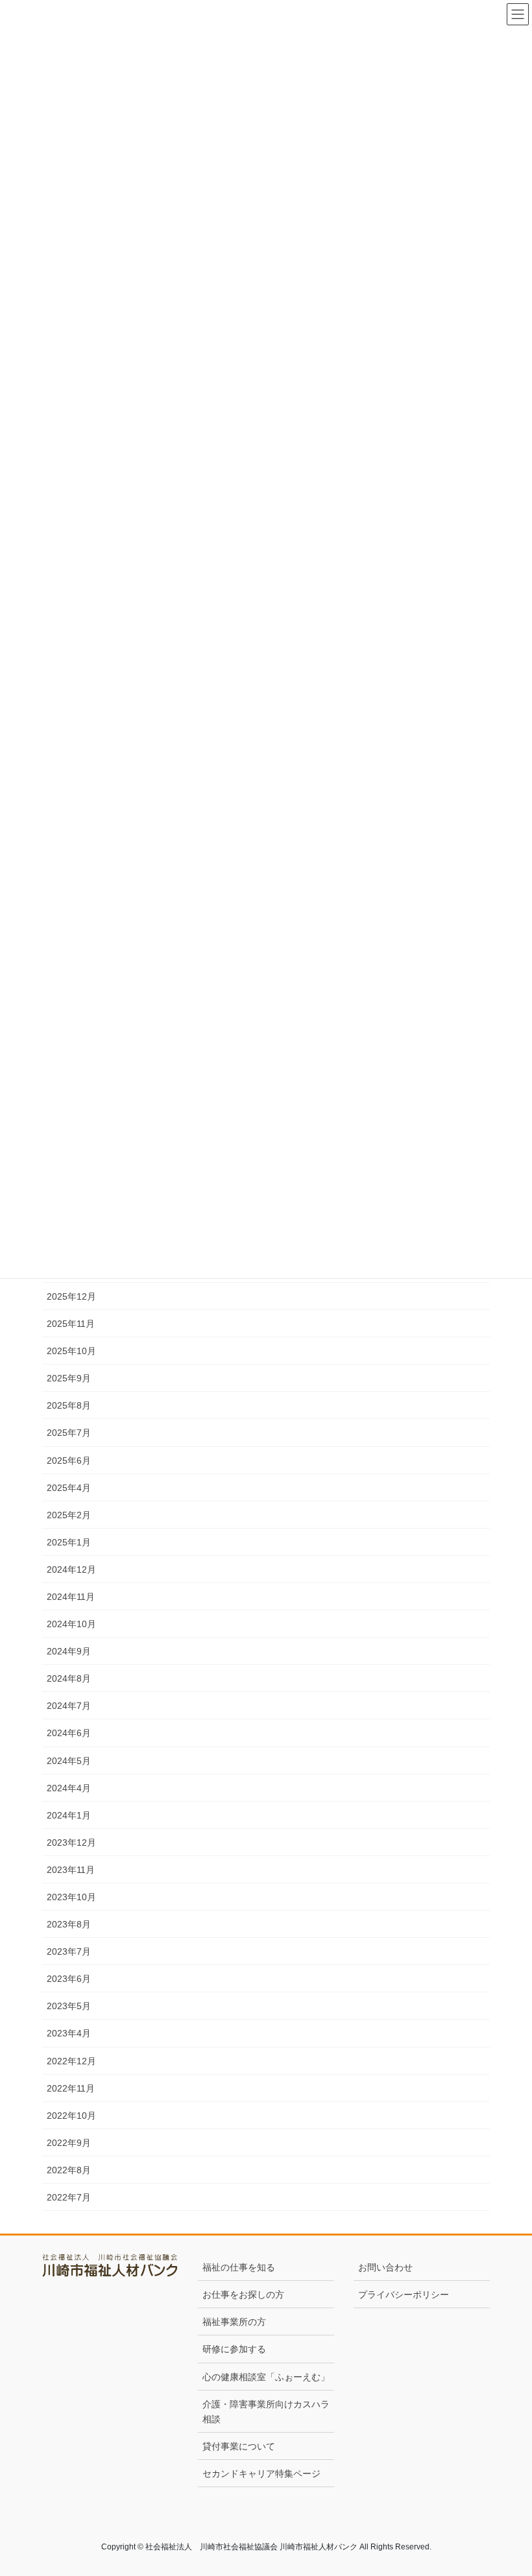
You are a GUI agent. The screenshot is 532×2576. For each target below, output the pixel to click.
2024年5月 (69, 1761)
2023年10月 (71, 1897)
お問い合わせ (385, 2267)
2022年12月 (71, 2061)
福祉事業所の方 (234, 2322)
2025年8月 (69, 1405)
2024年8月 (69, 1678)
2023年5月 (69, 2006)
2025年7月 (69, 1433)
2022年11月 (71, 2088)
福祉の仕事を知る (239, 2267)
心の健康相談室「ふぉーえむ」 (266, 2377)
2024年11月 (71, 1597)
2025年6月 (69, 1461)
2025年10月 (71, 1351)
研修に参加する (234, 2349)
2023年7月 (69, 1951)
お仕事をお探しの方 (243, 2295)
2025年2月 (69, 1515)
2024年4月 (69, 1788)
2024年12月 (71, 1569)
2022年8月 (69, 2170)
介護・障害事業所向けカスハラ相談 (266, 2412)
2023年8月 (69, 1924)
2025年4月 (69, 1488)
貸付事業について (239, 2446)
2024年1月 (69, 1815)
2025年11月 (71, 1324)
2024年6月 (69, 1733)
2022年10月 (71, 2116)
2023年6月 (69, 1979)
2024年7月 (69, 1706)
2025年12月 (71, 1296)
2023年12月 (71, 1843)
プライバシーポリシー (404, 2295)
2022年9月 (69, 2143)
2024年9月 (69, 1651)
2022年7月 (69, 2197)
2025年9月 (69, 1378)
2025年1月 (69, 1542)
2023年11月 (71, 1870)
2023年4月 (69, 2033)
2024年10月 (71, 1624)
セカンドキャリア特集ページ (261, 2474)
